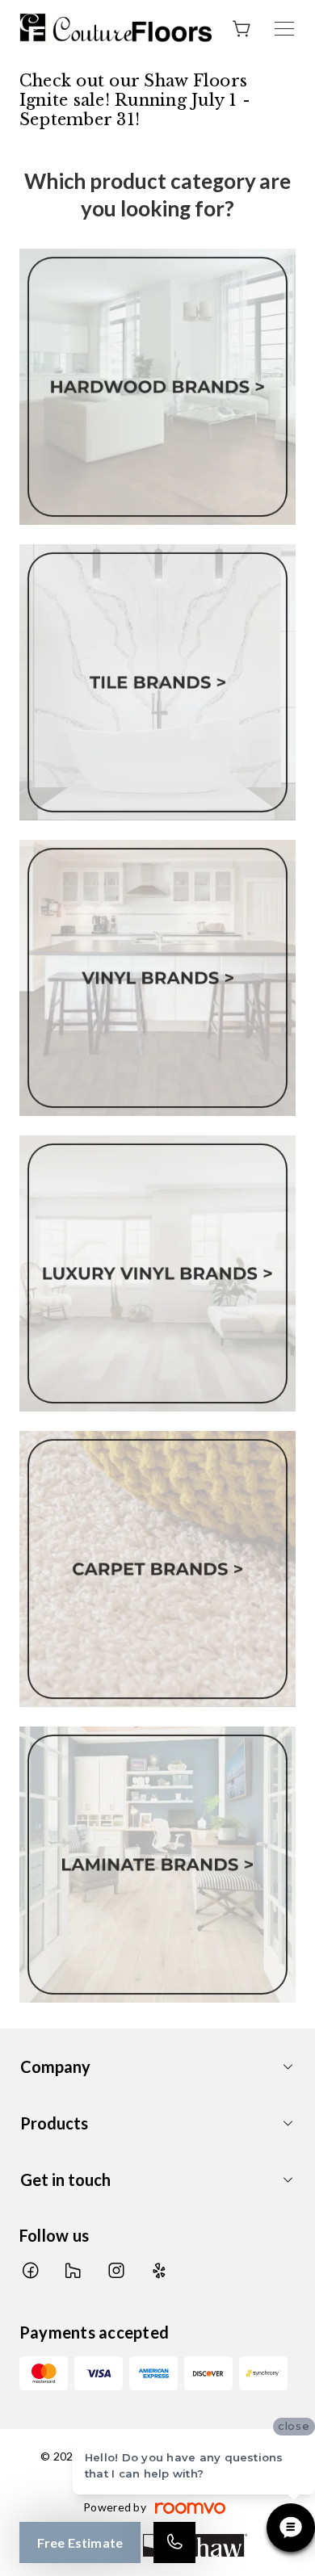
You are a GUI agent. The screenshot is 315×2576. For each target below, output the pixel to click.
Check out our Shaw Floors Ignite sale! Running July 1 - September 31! (135, 100)
